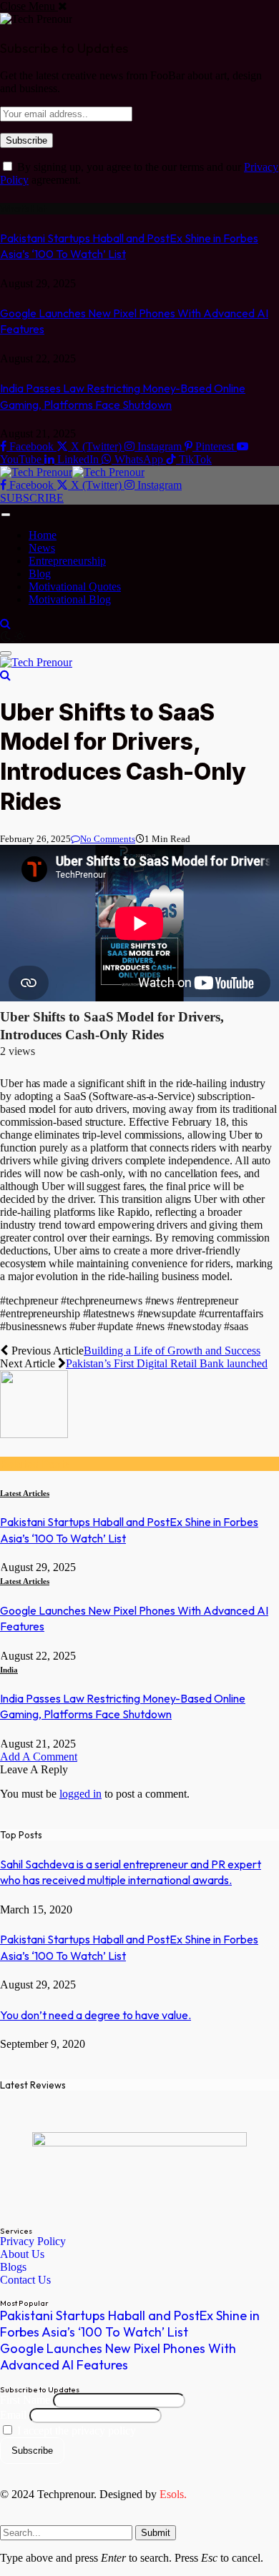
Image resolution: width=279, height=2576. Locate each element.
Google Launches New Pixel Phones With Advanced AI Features (118, 2357)
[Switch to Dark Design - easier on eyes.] (7, 636)
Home (43, 535)
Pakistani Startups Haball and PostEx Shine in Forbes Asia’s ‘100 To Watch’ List (130, 2324)
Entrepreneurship (67, 561)
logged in (80, 1794)
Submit (156, 2533)
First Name (25, 2400)
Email (13, 2415)
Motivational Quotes (75, 586)
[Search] (5, 624)
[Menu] (6, 515)
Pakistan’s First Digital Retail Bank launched (167, 1363)
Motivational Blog (70, 599)
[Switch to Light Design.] (20, 636)
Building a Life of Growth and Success (172, 1351)
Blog (40, 574)
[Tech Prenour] (72, 472)
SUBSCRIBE (32, 498)
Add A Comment (39, 1757)
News (42, 548)
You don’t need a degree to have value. (96, 2015)
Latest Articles (25, 1493)
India (9, 1670)
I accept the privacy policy (75, 2431)
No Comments (108, 839)
